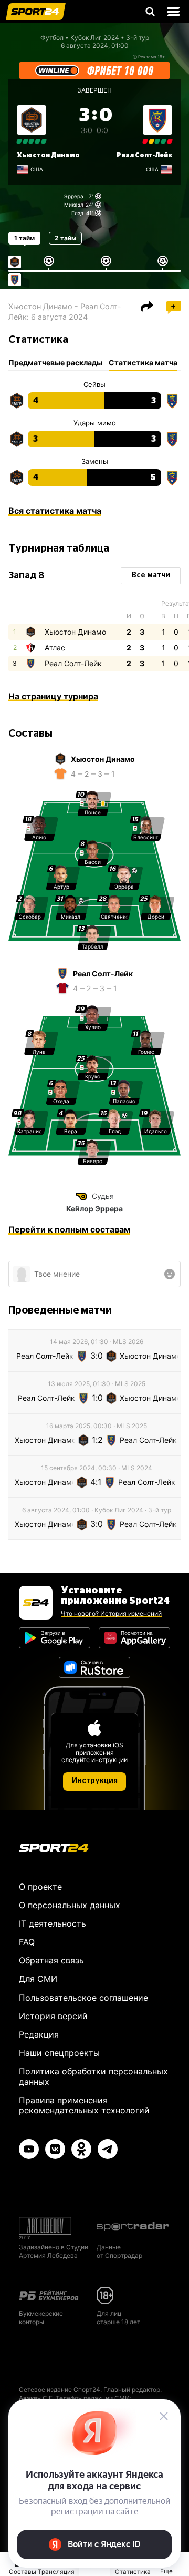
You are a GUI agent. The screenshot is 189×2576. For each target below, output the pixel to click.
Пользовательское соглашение (83, 1998)
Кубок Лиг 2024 (95, 38)
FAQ (27, 1942)
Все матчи (151, 575)
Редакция (39, 2034)
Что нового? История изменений (111, 1613)
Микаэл (74, 205)
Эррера (74, 196)
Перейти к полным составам (69, 1229)
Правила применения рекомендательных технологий (84, 2105)
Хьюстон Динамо (48, 155)
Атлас (55, 648)
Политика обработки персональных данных (93, 2076)
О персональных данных (70, 1905)
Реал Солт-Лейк (144, 155)
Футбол (52, 38)
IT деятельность (52, 1923)
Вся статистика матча (55, 511)
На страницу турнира (53, 696)
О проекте (40, 1887)
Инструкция (95, 1781)
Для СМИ (38, 1979)
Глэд (77, 213)
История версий (53, 2016)
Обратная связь (51, 1960)
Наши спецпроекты (59, 2053)
